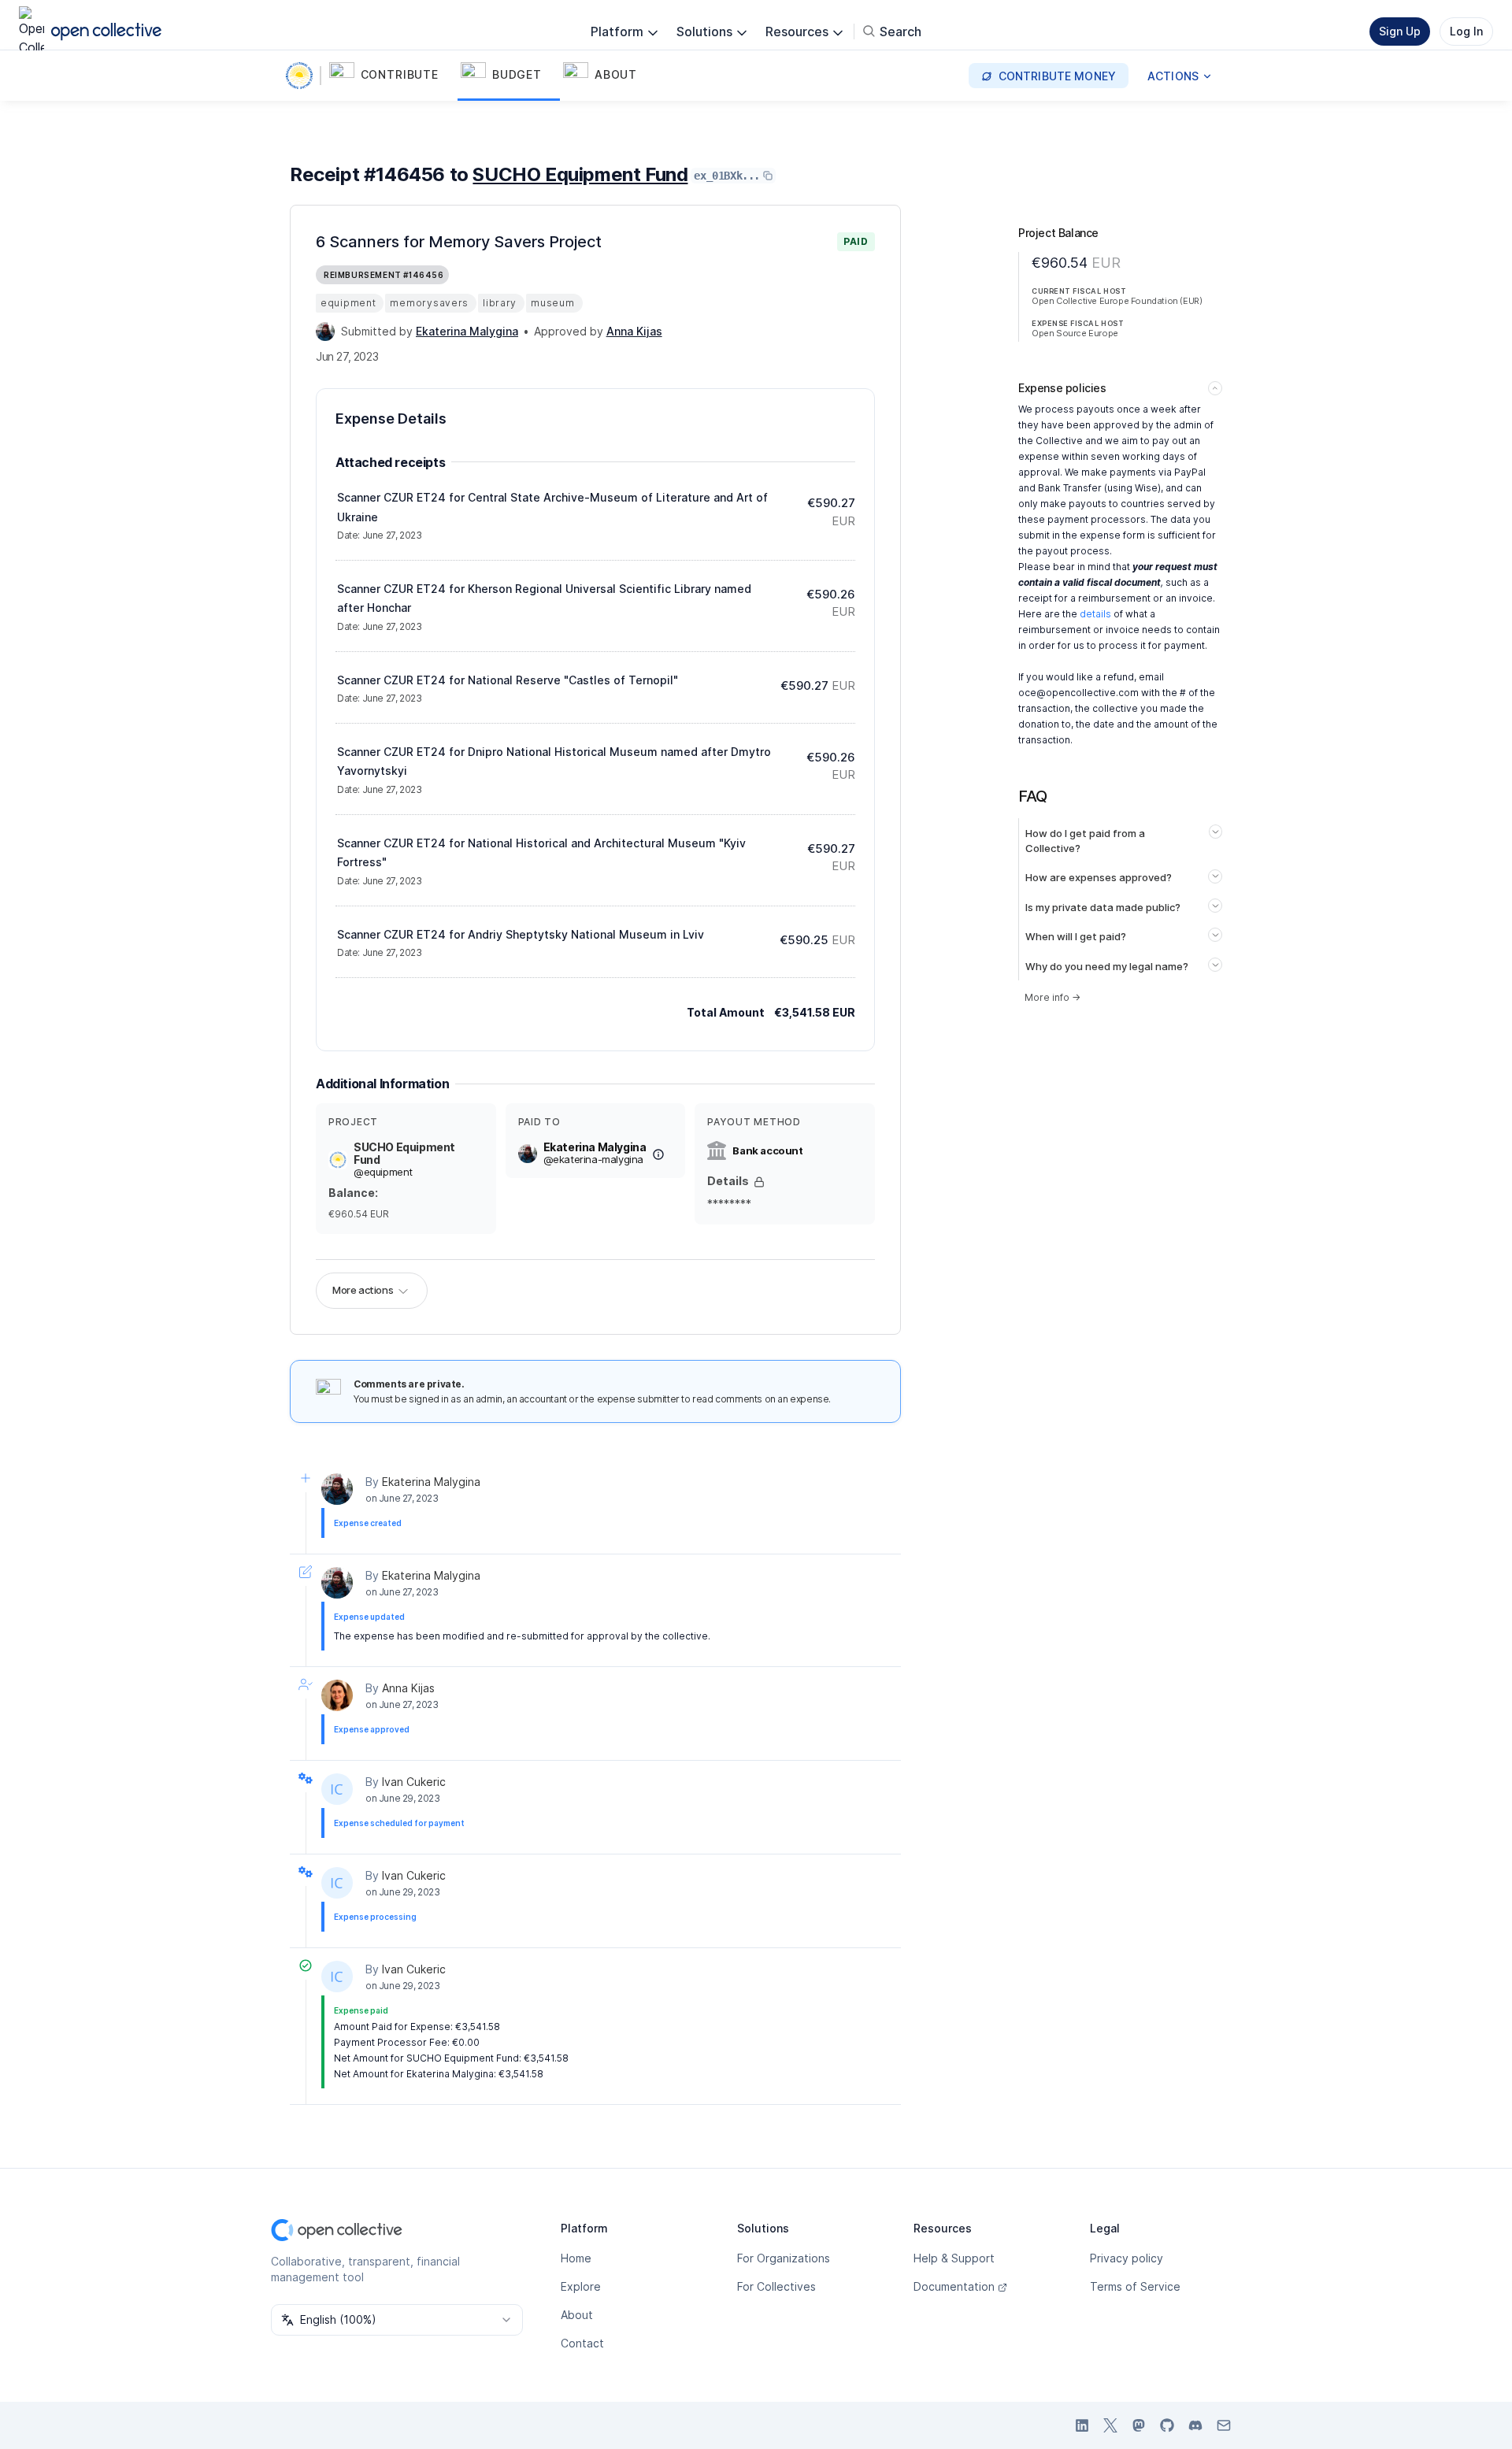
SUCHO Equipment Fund (580, 174)
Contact (582, 2343)
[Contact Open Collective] (1224, 2425)
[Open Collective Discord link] (1195, 2425)
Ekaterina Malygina (431, 1482)
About (577, 2315)
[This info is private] (759, 1182)
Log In (1466, 31)
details (1095, 614)
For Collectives (776, 2286)
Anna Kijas (408, 1688)
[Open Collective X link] (1110, 2425)
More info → (1052, 997)
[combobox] (397, 2320)
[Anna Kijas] (337, 1695)
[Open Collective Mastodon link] (1139, 2425)
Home (576, 2258)
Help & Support (954, 2258)
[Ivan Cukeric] (337, 1789)
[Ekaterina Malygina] (325, 332)
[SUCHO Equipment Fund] (302, 76)
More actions (363, 1290)
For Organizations (784, 2258)
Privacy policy (1127, 2258)
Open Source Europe (1075, 333)
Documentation (954, 2286)
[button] (392, 76)
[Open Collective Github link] (1167, 2425)
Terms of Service (1135, 2286)
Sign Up (1400, 31)
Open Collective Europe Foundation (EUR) (1117, 301)
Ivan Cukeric (414, 1782)
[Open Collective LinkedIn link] (1082, 2425)
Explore (581, 2286)
